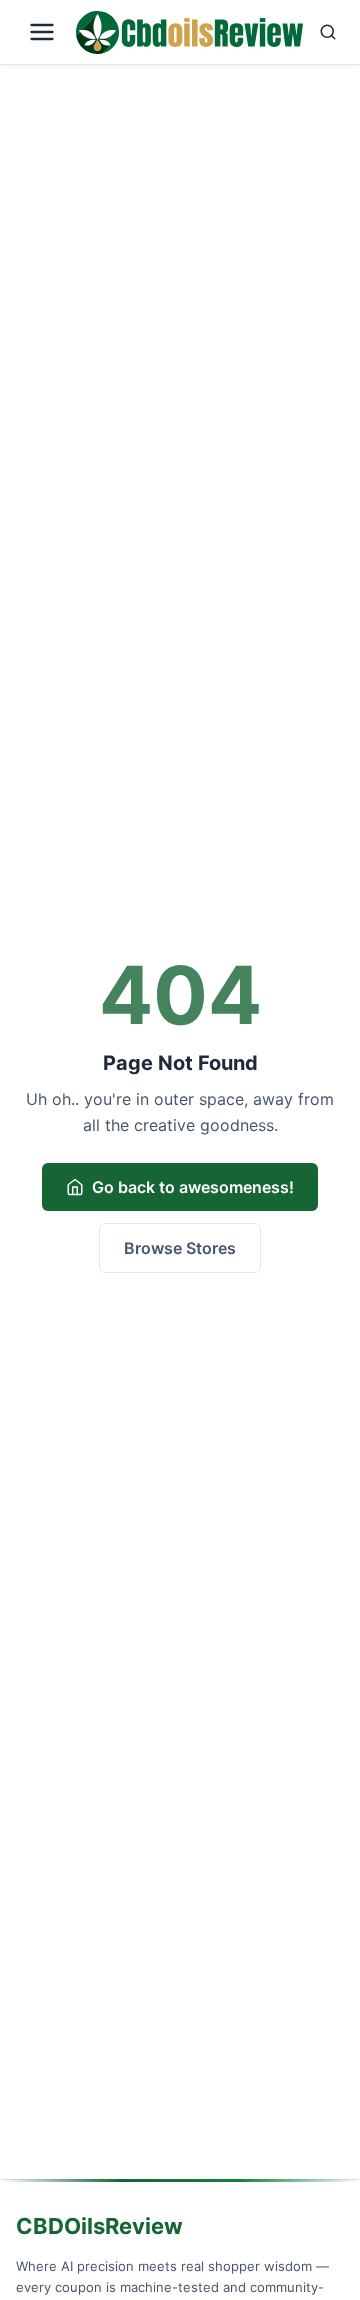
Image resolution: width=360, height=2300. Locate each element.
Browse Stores (180, 1248)
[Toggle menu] (42, 32)
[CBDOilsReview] (189, 32)
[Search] (328, 32)
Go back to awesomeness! (193, 1187)
